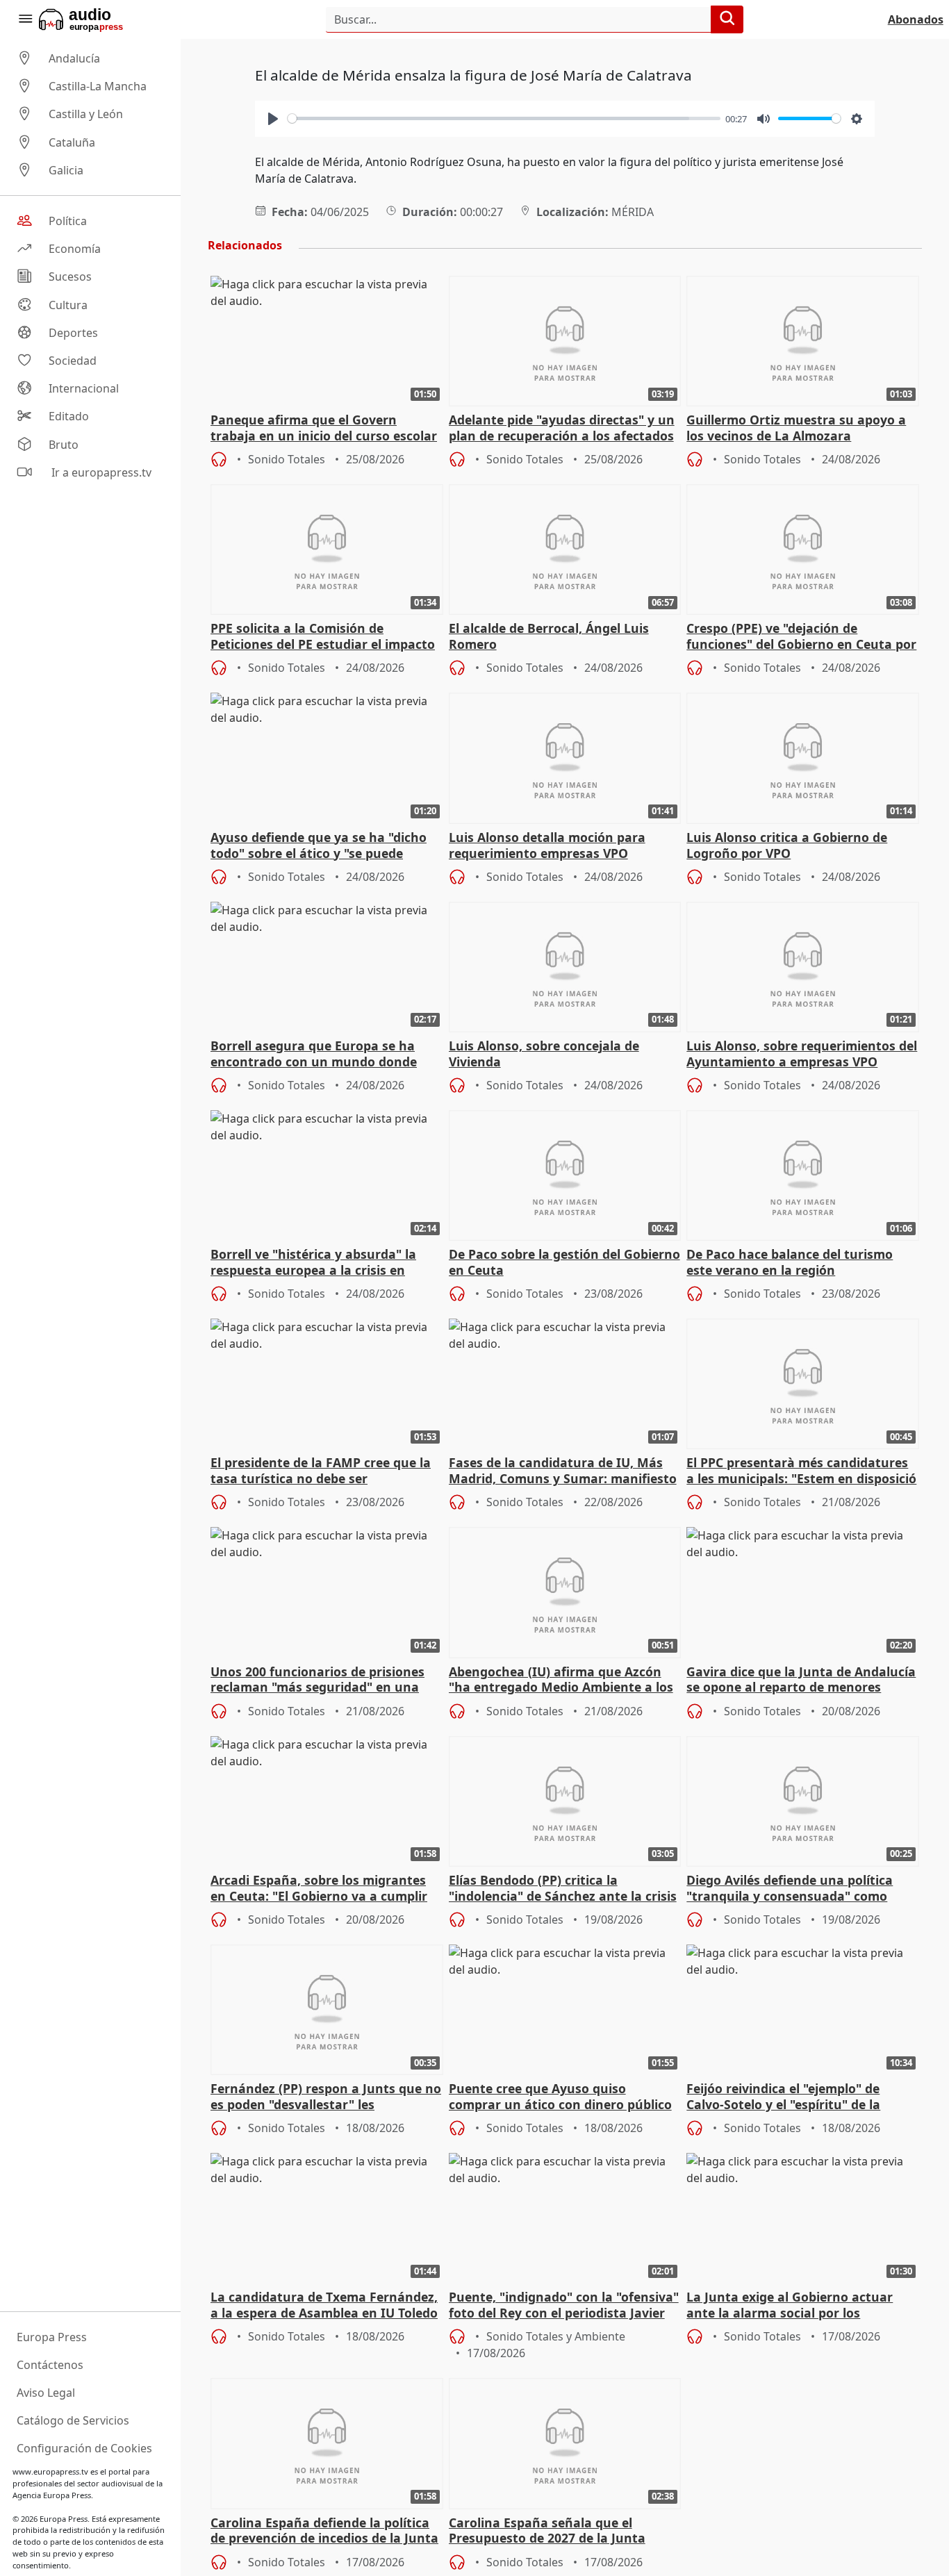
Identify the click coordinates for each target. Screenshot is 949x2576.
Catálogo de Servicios (73, 2420)
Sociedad (73, 361)
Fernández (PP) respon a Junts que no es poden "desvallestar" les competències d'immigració (326, 2097)
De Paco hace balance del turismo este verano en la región (790, 1262)
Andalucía (74, 58)
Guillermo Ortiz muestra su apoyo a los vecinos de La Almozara (796, 428)
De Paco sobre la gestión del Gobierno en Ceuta (564, 1262)
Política (68, 221)
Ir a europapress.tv (100, 472)
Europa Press (52, 2337)
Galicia (66, 170)
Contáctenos (50, 2365)
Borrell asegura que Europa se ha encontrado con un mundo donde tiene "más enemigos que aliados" (314, 1055)
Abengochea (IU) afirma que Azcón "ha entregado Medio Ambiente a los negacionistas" (561, 1681)
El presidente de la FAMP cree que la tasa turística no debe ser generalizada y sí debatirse (321, 1471)
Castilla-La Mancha (98, 86)
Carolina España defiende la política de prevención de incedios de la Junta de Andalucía (324, 2532)
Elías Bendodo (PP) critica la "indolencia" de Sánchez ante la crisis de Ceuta (563, 1889)
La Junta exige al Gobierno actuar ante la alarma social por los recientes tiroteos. (790, 2306)
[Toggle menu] (25, 19)
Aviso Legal (46, 2393)
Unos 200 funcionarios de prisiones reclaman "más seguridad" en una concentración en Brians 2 (317, 1681)
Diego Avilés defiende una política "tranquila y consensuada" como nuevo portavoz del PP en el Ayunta (795, 1889)
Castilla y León (86, 115)
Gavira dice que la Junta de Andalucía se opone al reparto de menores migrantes (801, 1681)
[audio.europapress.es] (100, 19)
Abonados (916, 19)
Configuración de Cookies (84, 2448)
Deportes (73, 333)
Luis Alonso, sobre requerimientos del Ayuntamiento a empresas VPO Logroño (802, 1055)
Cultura (68, 305)
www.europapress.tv (50, 2471)
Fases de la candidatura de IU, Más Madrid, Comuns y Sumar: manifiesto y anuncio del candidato (563, 1471)
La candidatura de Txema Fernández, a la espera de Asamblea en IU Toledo (324, 2305)
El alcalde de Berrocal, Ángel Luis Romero (549, 636)
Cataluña (72, 142)
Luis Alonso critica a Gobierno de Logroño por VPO (787, 845)
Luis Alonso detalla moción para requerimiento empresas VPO (547, 845)
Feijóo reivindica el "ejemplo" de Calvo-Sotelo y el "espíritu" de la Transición (783, 2097)
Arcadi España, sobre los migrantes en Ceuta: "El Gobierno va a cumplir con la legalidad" (319, 1889)
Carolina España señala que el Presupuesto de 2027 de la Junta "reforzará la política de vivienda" (551, 2532)
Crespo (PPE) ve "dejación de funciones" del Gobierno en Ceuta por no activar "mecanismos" (801, 637)
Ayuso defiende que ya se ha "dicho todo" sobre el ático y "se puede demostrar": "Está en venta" (319, 846)
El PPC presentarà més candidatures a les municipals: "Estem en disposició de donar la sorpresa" (801, 1471)
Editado (69, 417)
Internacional (84, 388)
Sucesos (70, 277)
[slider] (504, 118)
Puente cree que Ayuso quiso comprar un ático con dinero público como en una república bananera (560, 2097)
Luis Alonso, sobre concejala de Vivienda (544, 1054)
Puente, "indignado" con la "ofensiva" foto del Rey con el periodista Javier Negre (564, 2306)
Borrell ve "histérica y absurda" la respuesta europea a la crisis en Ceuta (313, 1263)
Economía (75, 249)
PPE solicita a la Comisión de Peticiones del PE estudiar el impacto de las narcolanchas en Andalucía (323, 637)
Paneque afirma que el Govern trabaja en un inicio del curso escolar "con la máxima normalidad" (324, 429)
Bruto (64, 445)
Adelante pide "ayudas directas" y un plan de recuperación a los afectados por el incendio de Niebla (562, 429)
